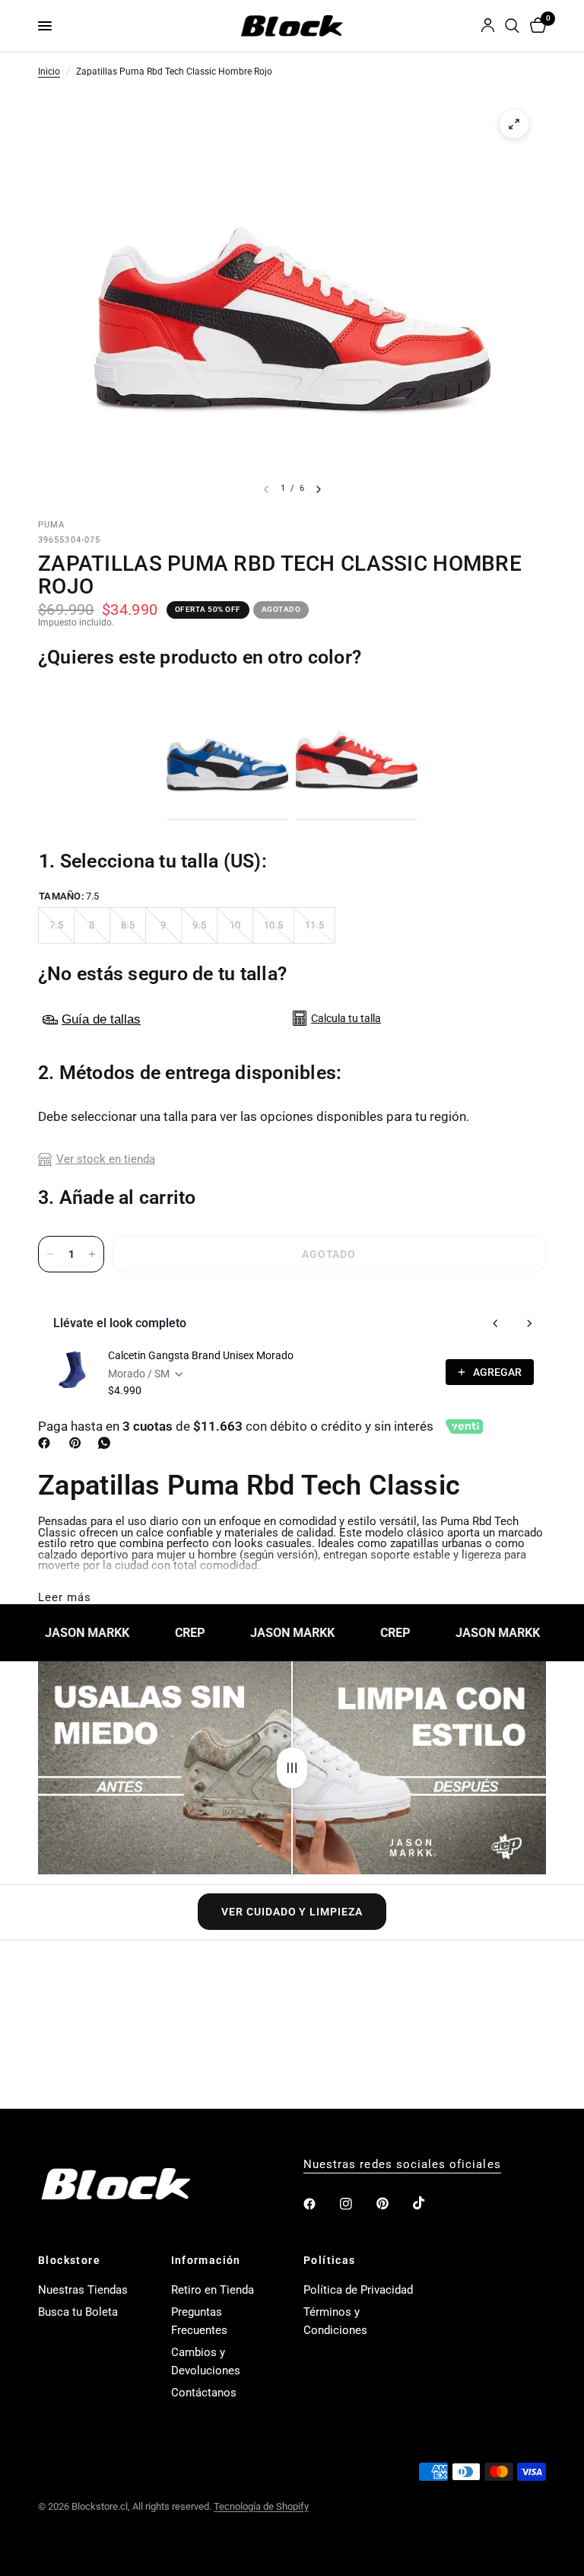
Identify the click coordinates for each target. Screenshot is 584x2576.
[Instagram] (357, 2204)
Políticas (330, 2260)
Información (206, 2260)
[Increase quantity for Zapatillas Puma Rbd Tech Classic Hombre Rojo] (92, 1254)
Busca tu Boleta (78, 2312)
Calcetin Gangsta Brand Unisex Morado (201, 1355)
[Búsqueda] (512, 26)
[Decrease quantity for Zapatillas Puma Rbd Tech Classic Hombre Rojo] (50, 1254)
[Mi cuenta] (488, 26)
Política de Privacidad (358, 2290)
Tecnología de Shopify (261, 2506)
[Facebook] (47, 1443)
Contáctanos (204, 2393)
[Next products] (529, 1323)
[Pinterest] (78, 1443)
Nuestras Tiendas (83, 2290)
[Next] (319, 489)
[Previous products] (496, 1323)
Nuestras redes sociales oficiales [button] (402, 2165)
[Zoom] (514, 124)
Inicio (49, 72)
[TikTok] (430, 2203)
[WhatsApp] (107, 1443)
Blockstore (69, 2260)
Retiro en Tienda (213, 2290)
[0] (535, 26)
